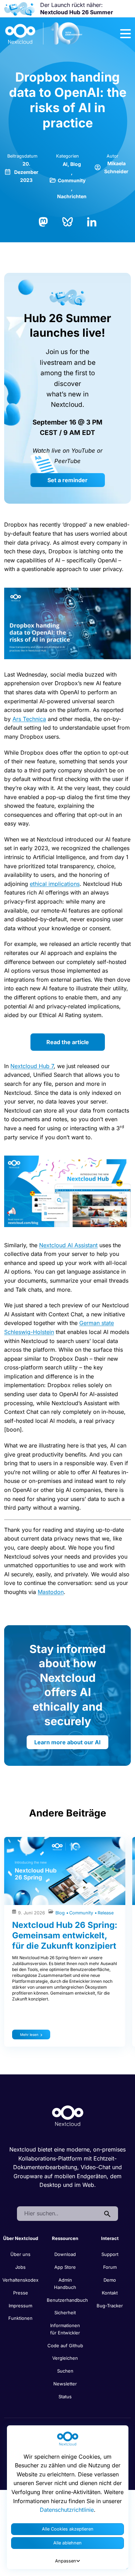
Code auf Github (65, 2346)
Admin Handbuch (65, 2284)
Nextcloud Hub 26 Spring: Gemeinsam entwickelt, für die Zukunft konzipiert (65, 1935)
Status (65, 2397)
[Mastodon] (43, 221)
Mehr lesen (29, 2034)
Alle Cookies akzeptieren (68, 2529)
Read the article (68, 1042)
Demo (110, 2280)
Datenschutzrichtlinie (67, 2510)
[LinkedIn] (92, 221)
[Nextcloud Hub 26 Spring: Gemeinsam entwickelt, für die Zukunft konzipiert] (65, 1871)
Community (72, 180)
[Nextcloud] (44, 34)
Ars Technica (29, 719)
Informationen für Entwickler (65, 2329)
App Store (65, 2267)
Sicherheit (65, 2313)
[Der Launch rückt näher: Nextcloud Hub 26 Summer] (19, 9)
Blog (76, 164)
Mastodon (51, 1592)
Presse (21, 2293)
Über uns (20, 2254)
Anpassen (66, 2561)
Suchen (65, 2371)
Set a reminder (67, 480)
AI (65, 164)
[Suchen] (107, 2214)
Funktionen (20, 2318)
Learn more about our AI (67, 1742)
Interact (110, 2238)
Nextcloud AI (56, 1245)
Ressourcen (65, 2238)
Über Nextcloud (21, 2238)
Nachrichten (72, 196)
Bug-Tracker (110, 2306)
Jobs (20, 2267)
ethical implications (55, 884)
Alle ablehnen (67, 2543)
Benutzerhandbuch (67, 2300)
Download (65, 2254)
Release (106, 1913)
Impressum (20, 2306)
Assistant (86, 1245)
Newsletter (65, 2384)
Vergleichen (65, 2358)
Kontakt (110, 2293)
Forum (110, 2267)
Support (110, 2254)
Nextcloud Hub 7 (32, 1066)
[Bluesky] (67, 221)
